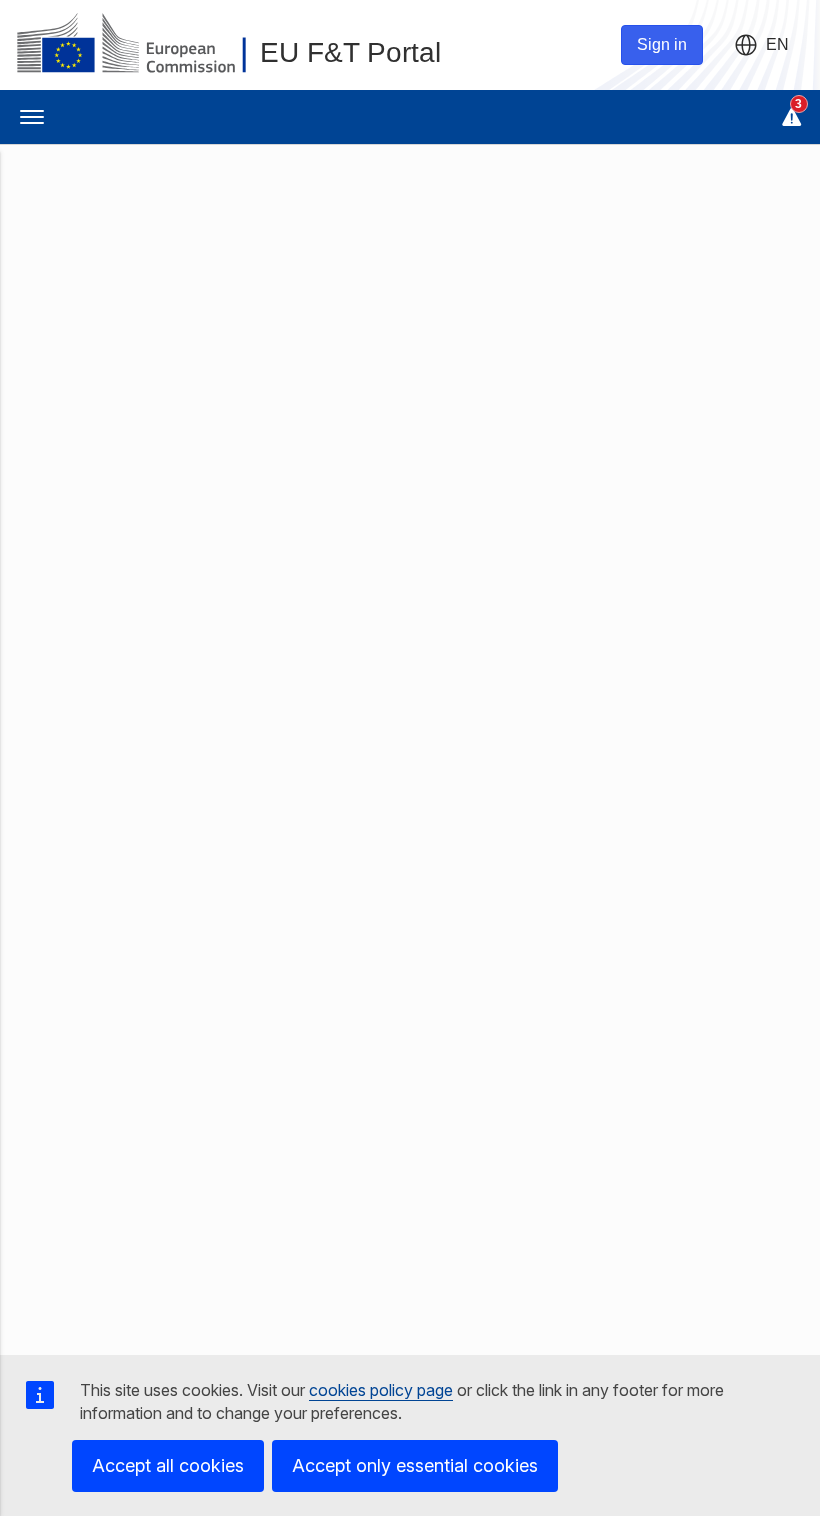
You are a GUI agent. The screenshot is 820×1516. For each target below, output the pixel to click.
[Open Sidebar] (32, 117)
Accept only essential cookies (415, 1465)
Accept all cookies (168, 1465)
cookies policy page (381, 1390)
